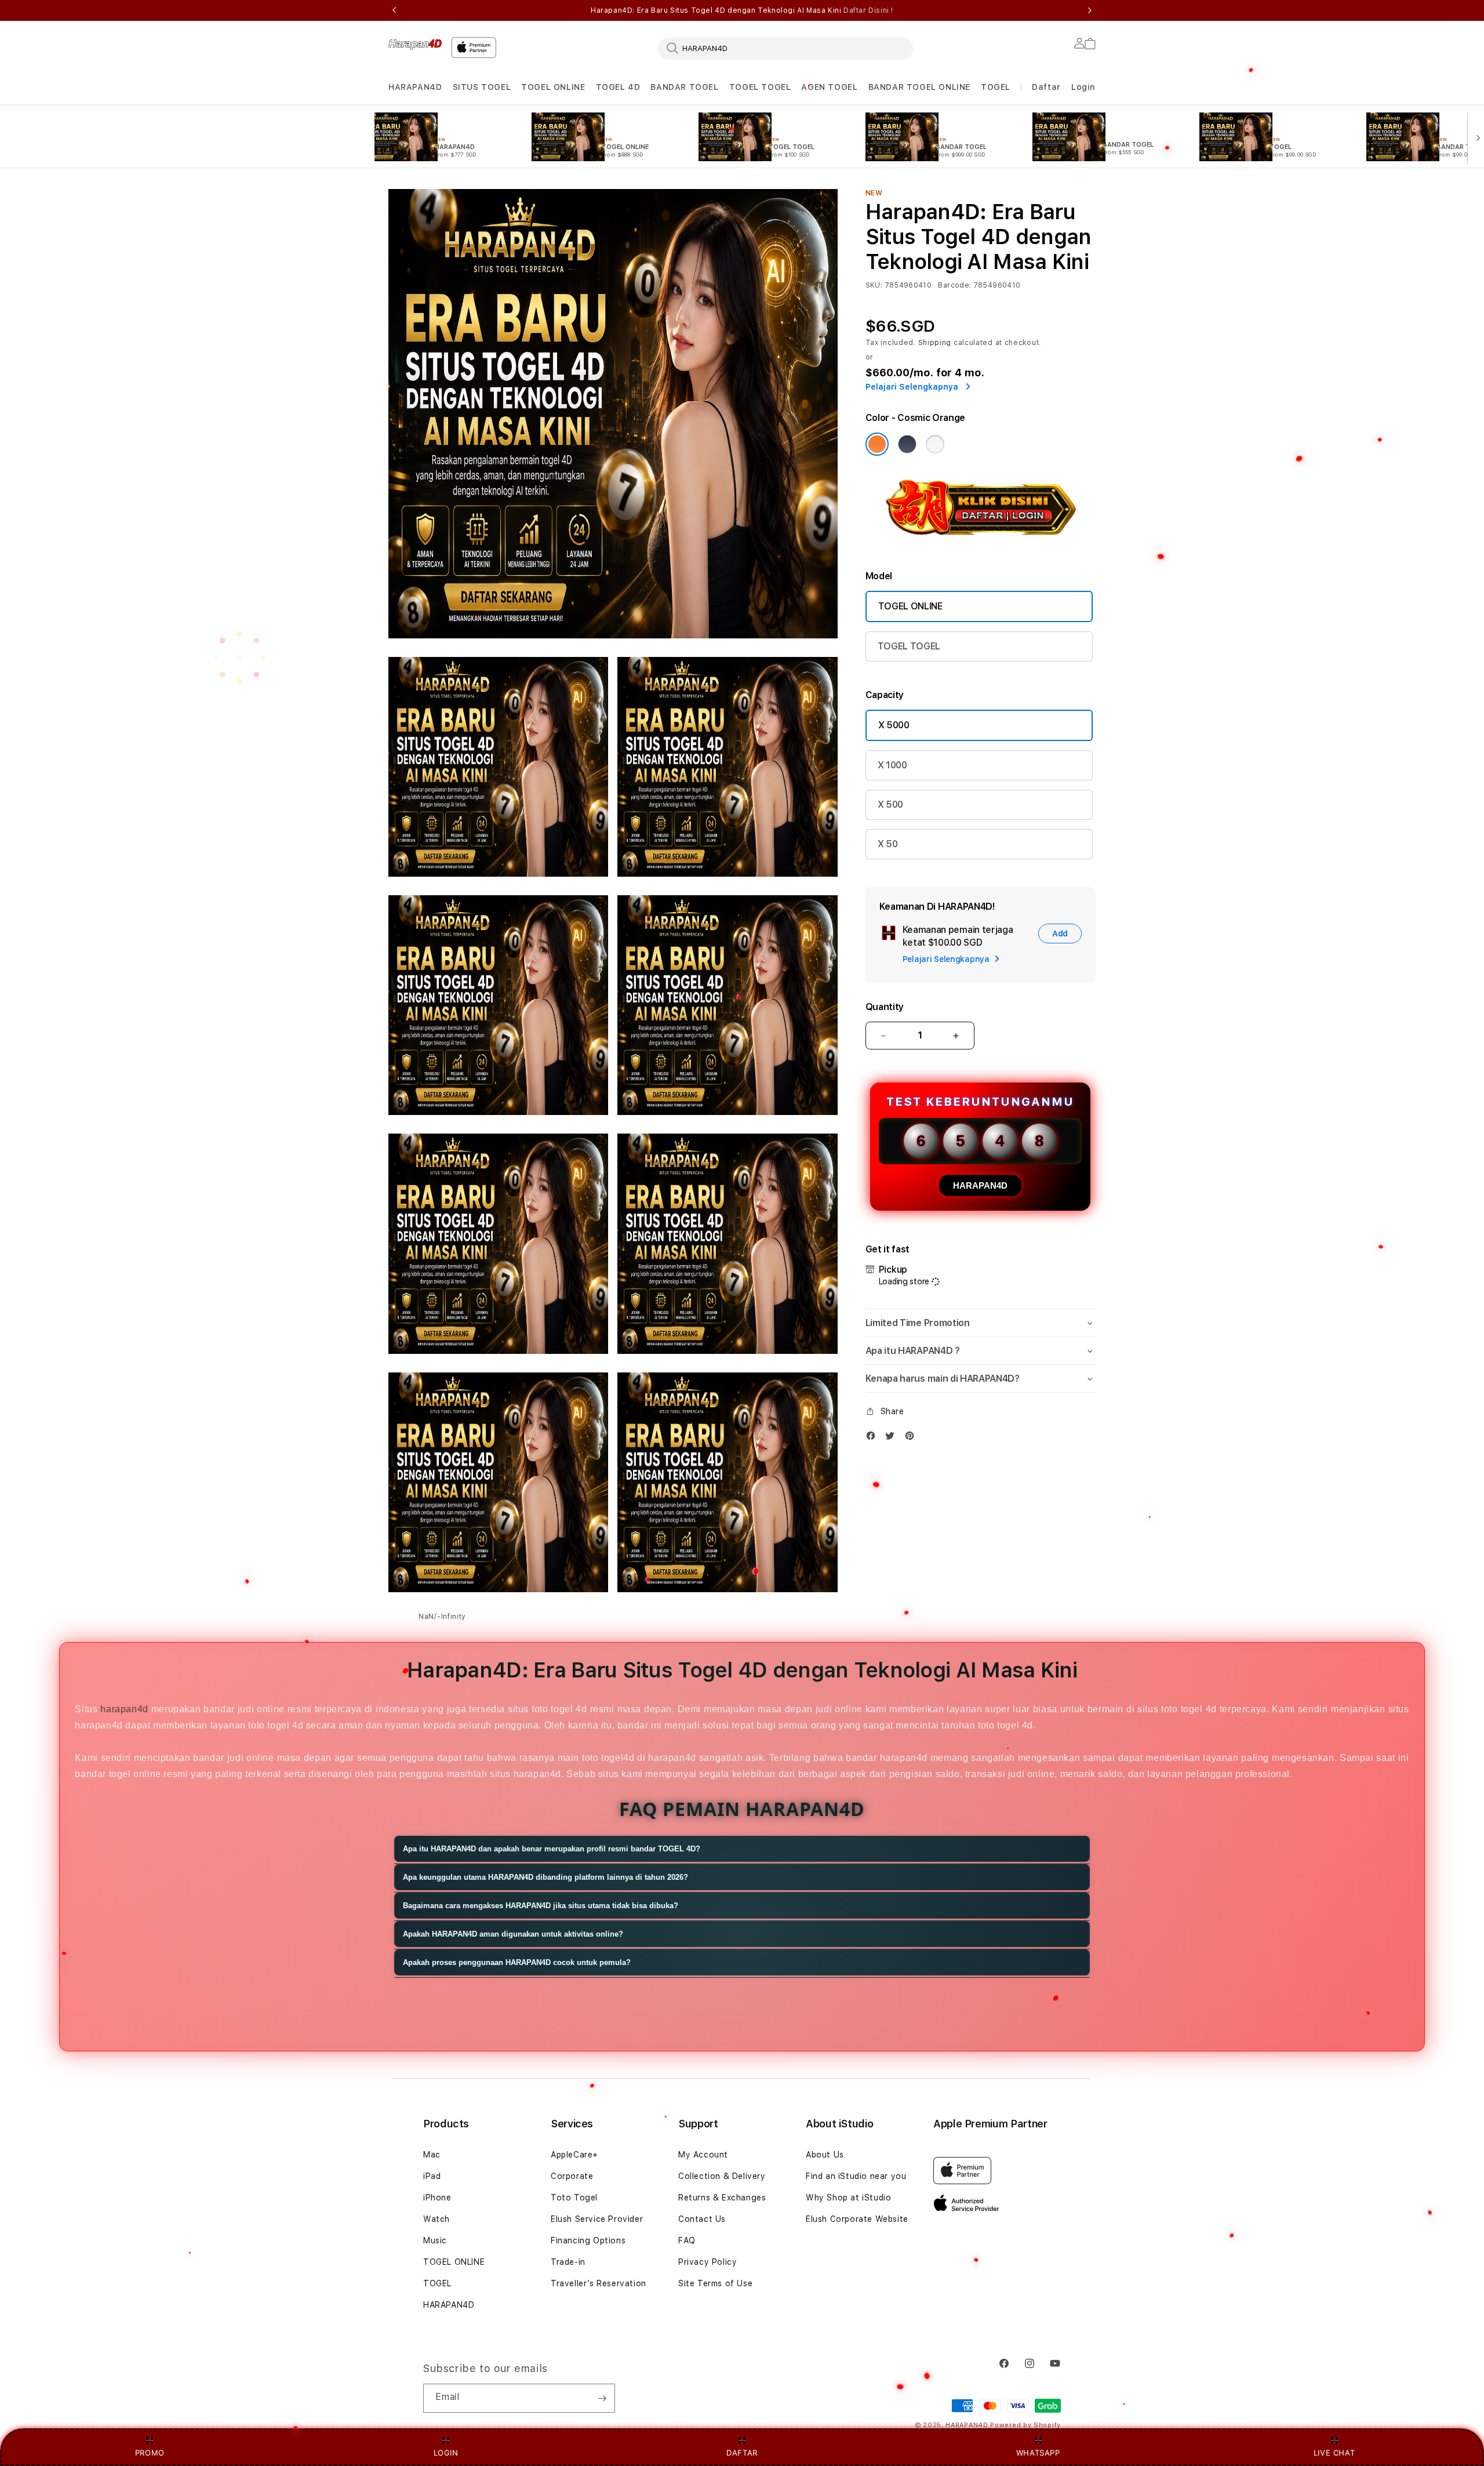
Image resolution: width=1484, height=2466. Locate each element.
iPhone (437, 2198)
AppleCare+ (574, 2155)
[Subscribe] (602, 2398)
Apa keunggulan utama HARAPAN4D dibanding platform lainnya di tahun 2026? (545, 1877)
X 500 (890, 805)
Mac (432, 2155)
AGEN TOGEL (829, 87)
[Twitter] (893, 1438)
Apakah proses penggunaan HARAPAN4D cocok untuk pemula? (517, 1962)
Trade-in (568, 2262)
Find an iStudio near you (856, 2176)
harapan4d (124, 1709)
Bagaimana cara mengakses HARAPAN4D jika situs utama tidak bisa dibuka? (541, 1906)
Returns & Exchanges (722, 2198)
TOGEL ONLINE (553, 87)
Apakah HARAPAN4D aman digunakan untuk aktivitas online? (513, 1934)
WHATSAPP (1038, 2453)
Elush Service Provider (597, 2219)
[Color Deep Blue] (907, 444)
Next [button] (1090, 10)
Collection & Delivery (722, 2176)
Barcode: (954, 285)
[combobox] (785, 48)
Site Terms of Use (715, 2283)
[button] (415, 87)
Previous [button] (394, 10)
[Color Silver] (935, 444)
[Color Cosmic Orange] (877, 444)
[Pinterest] (912, 1438)
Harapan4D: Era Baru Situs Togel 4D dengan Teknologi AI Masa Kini (742, 10)
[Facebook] (874, 1438)
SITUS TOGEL (482, 87)
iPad (432, 2176)
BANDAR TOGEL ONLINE (919, 87)
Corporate (572, 2176)
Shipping (935, 343)
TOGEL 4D (618, 87)
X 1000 (892, 765)
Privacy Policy (708, 2262)
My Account (703, 2155)
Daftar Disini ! (868, 10)
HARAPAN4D (415, 87)
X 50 (888, 844)
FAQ (687, 2240)
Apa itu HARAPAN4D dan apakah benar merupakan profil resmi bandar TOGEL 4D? (552, 1849)
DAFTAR (742, 2453)
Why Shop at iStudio (848, 2198)
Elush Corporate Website (857, 2219)
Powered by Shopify (1025, 2425)
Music (435, 2240)
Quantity (885, 1007)
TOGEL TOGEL (760, 87)
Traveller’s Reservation (599, 2283)
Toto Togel (574, 2198)
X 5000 (894, 725)
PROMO (150, 2453)
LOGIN (446, 2453)
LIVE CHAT (1334, 2453)
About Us (825, 2155)
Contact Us (702, 2219)
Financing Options (588, 2240)
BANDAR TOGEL (684, 87)
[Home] (415, 44)
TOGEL (996, 87)
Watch (437, 2219)
